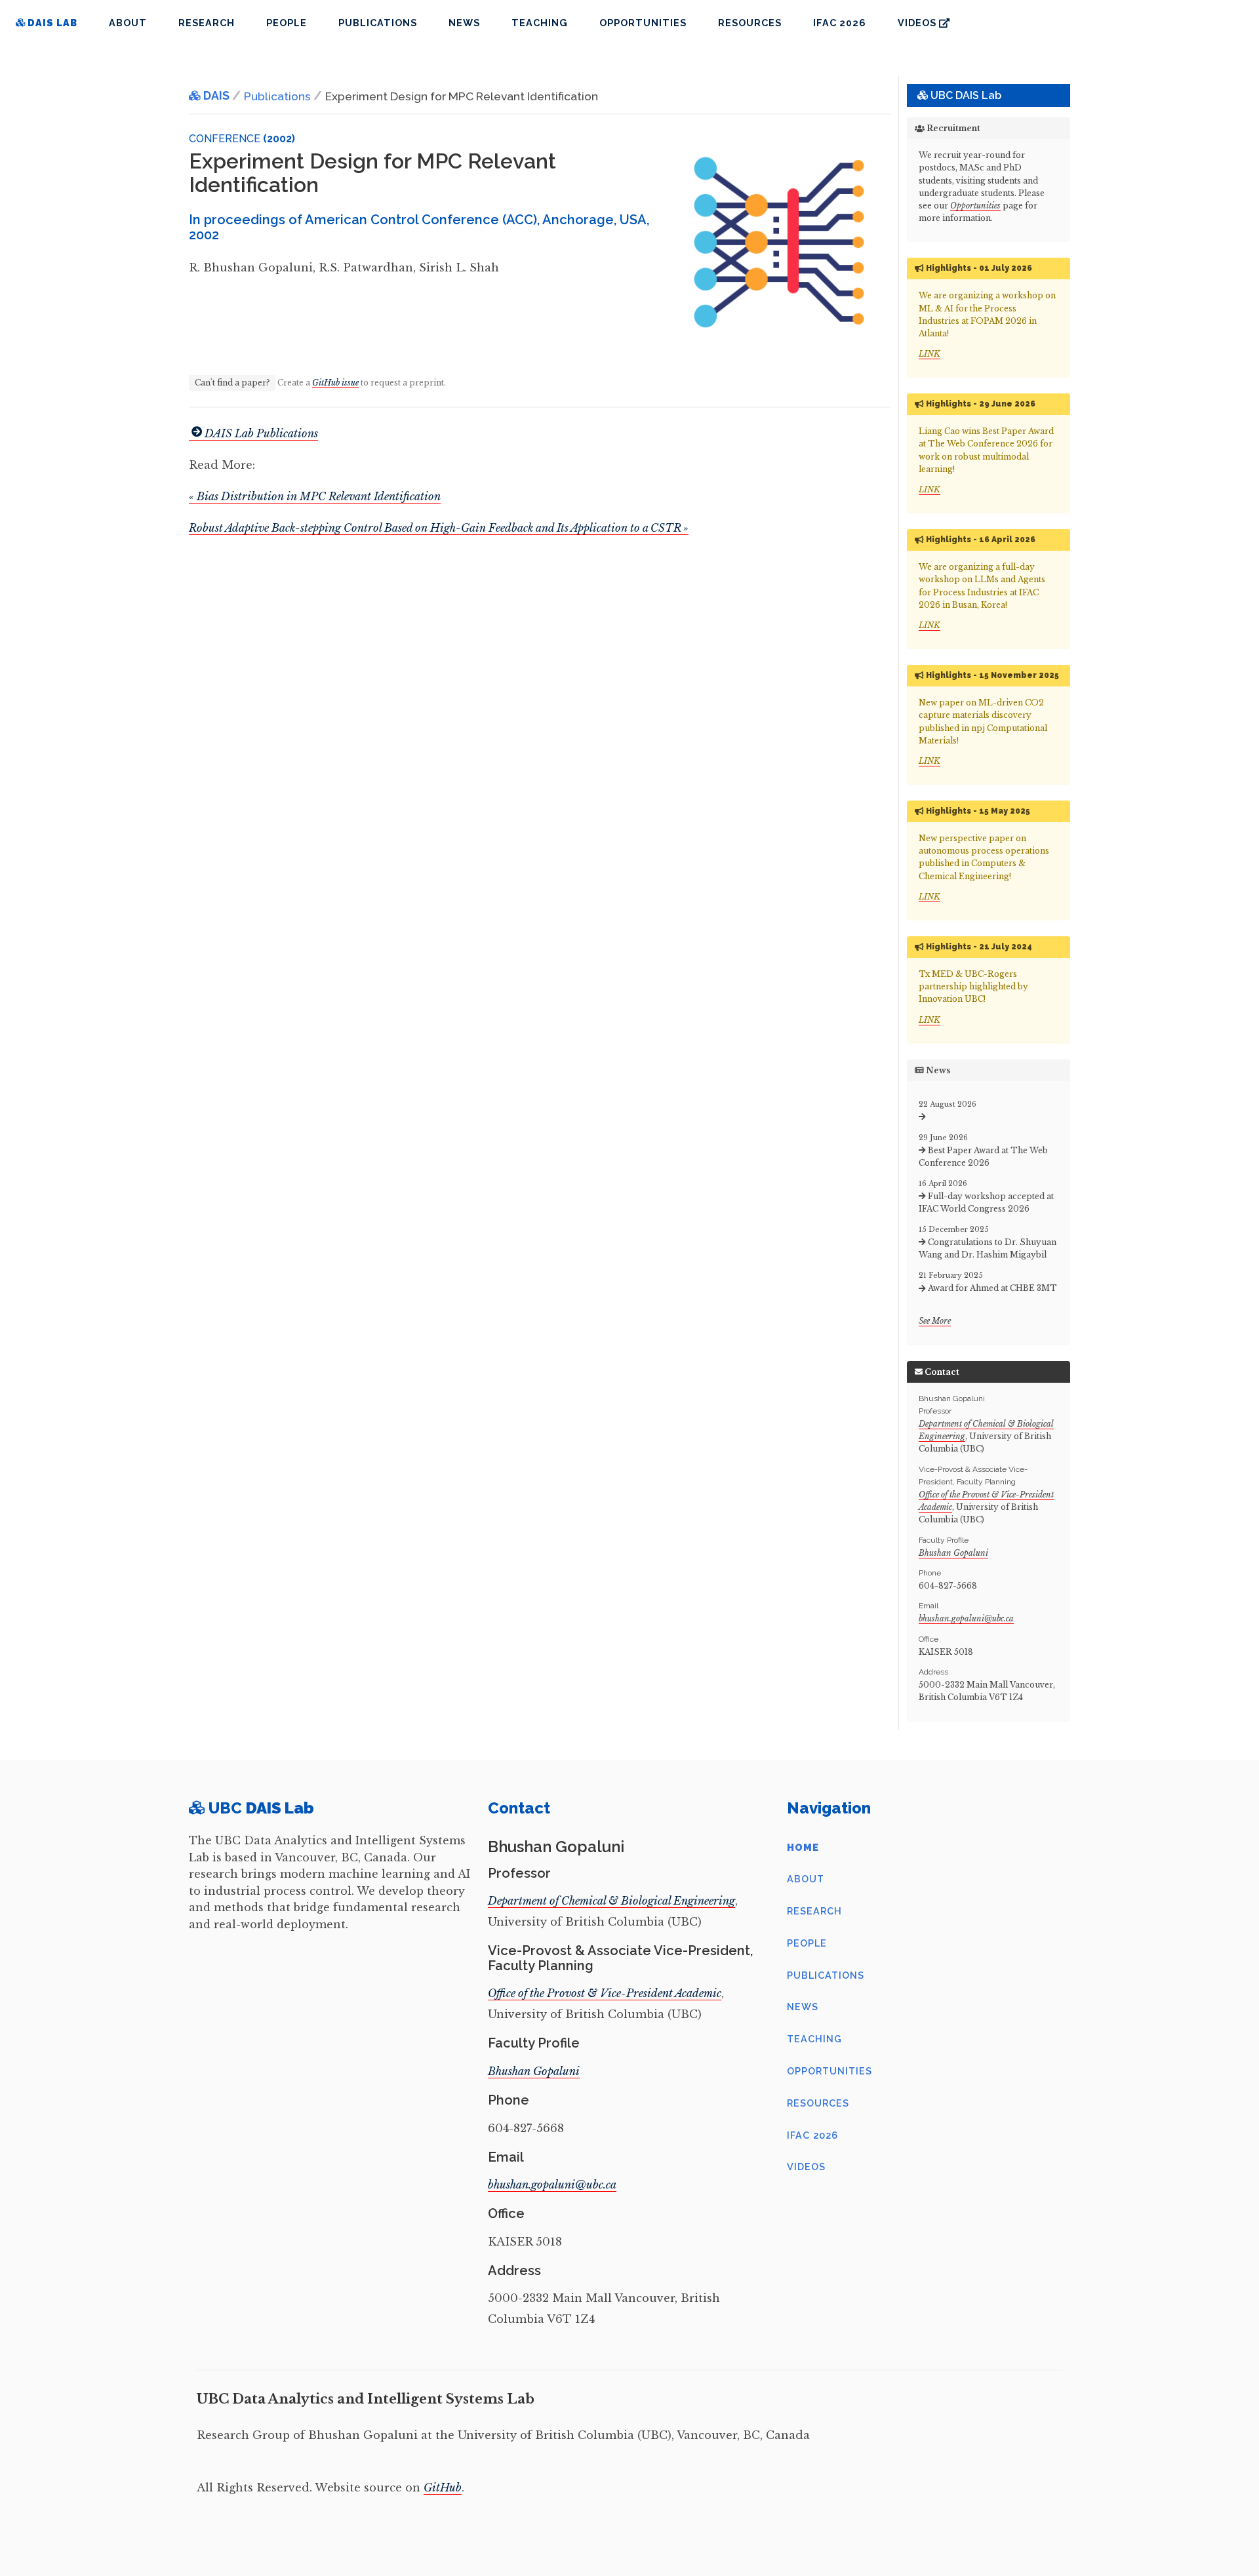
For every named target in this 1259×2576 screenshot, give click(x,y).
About (128, 23)
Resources (750, 23)
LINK (929, 354)
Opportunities (643, 23)
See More (935, 1321)
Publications (378, 23)
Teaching (540, 23)
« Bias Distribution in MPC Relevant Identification (315, 496)
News (464, 23)
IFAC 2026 (840, 23)
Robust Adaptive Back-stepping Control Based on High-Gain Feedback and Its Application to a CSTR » (439, 528)
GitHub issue (335, 383)
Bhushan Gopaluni (953, 1553)
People (287, 23)
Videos (918, 23)
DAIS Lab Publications (261, 433)
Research (207, 23)
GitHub (443, 2487)
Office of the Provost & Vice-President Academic (605, 1993)
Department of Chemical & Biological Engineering (611, 1901)
